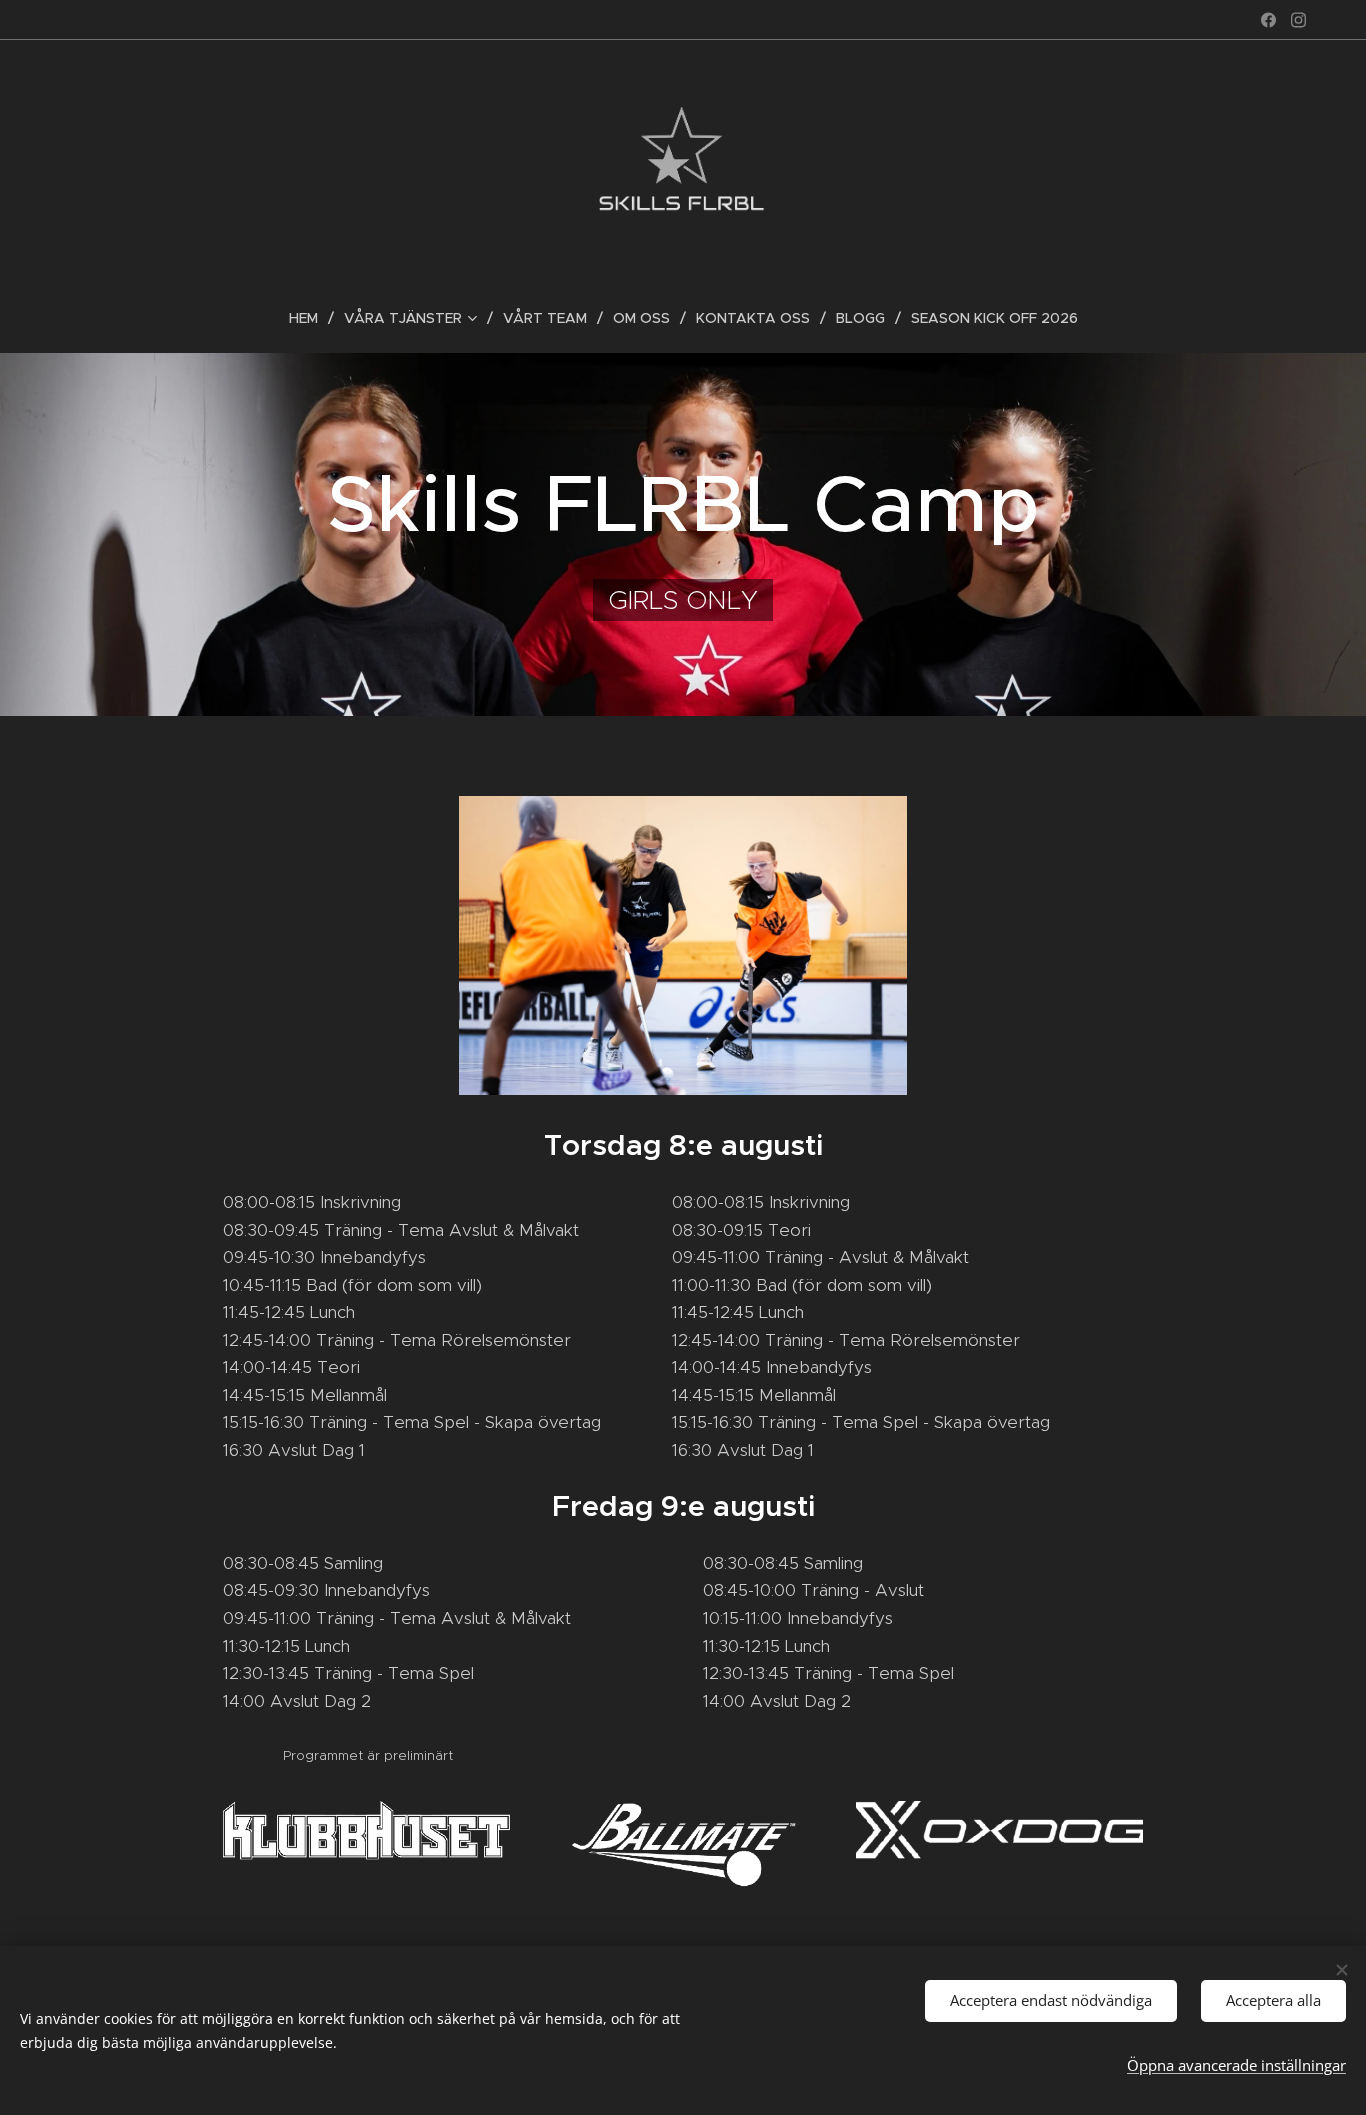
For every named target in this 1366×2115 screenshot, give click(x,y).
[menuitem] (311, 318)
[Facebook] (1268, 20)
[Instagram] (1298, 20)
